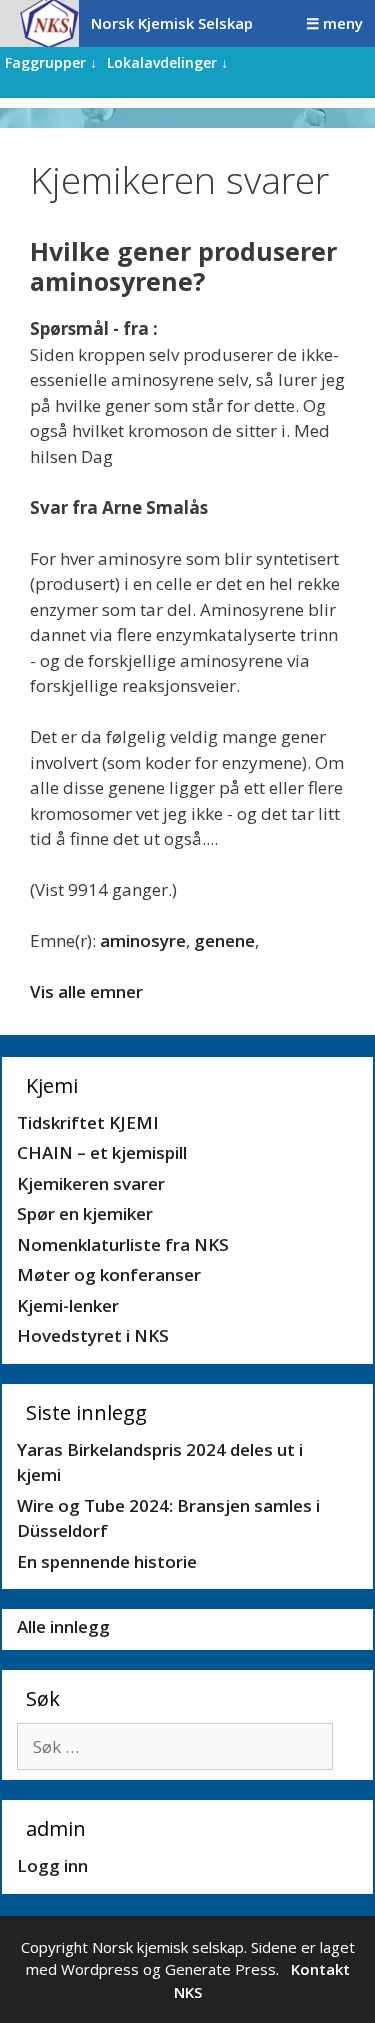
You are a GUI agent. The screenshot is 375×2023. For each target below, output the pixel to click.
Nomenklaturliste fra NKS (123, 1244)
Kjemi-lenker (68, 1305)
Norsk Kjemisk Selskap (172, 23)
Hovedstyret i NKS (93, 1335)
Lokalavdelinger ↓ (167, 62)
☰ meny (334, 23)
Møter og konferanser (109, 1274)
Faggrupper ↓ (51, 62)
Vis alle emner (86, 991)
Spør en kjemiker (85, 1213)
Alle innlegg (63, 1626)
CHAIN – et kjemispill (102, 1152)
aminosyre (143, 940)
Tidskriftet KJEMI (88, 1122)
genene (224, 940)
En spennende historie (107, 1561)
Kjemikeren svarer (91, 1183)
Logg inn (52, 1865)
